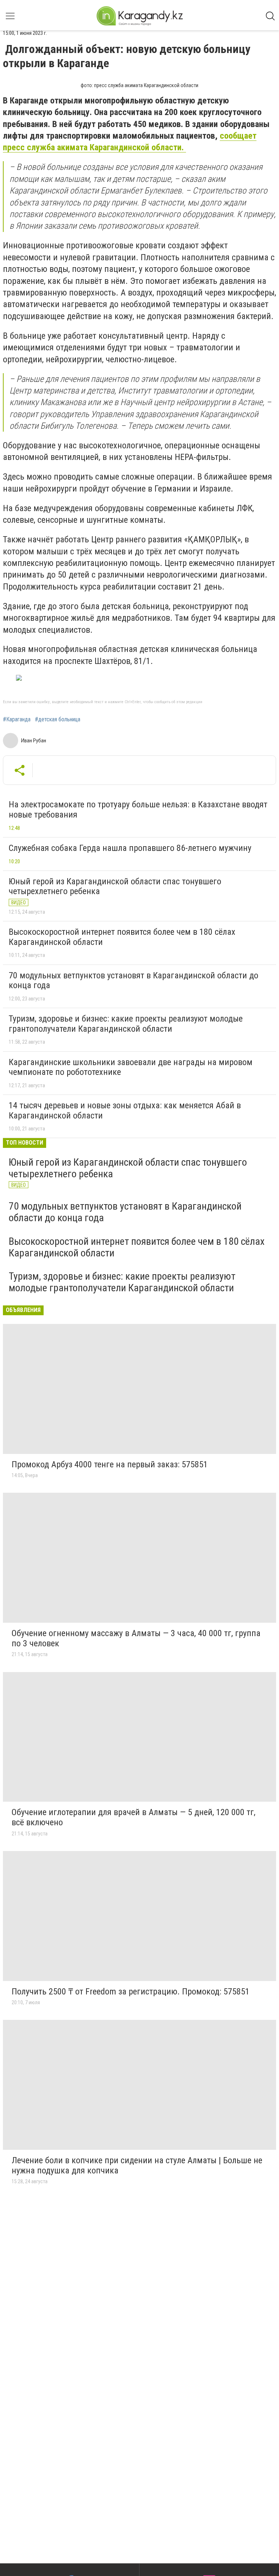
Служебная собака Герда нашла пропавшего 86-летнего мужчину (130, 848)
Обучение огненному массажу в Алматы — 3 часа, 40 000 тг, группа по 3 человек (136, 1638)
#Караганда (17, 720)
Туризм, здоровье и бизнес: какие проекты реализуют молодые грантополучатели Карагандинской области (126, 1024)
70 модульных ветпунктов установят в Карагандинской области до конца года (134, 981)
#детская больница (58, 720)
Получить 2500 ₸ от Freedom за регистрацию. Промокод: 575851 (131, 1992)
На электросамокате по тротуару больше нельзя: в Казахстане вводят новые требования (138, 810)
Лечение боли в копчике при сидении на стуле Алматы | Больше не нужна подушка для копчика (137, 2165)
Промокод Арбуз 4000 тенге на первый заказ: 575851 (110, 1464)
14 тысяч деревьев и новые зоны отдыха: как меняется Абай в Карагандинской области (125, 1110)
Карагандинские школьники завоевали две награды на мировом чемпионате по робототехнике (131, 1067)
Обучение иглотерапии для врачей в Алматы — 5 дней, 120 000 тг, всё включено (134, 1817)
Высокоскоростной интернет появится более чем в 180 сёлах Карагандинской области (122, 937)
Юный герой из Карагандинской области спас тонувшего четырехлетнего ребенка (115, 886)
